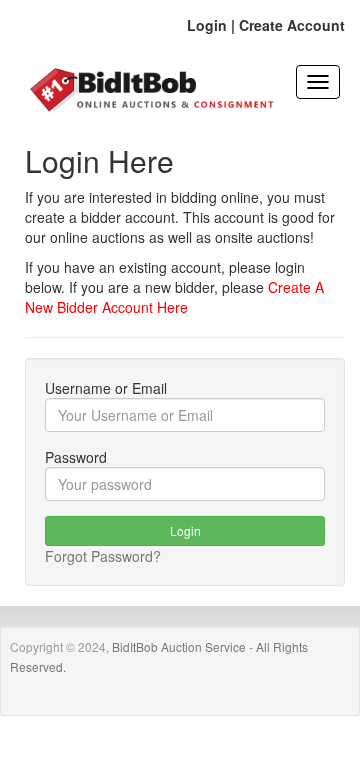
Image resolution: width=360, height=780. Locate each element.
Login (207, 25)
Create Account (292, 25)
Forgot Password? (103, 556)
